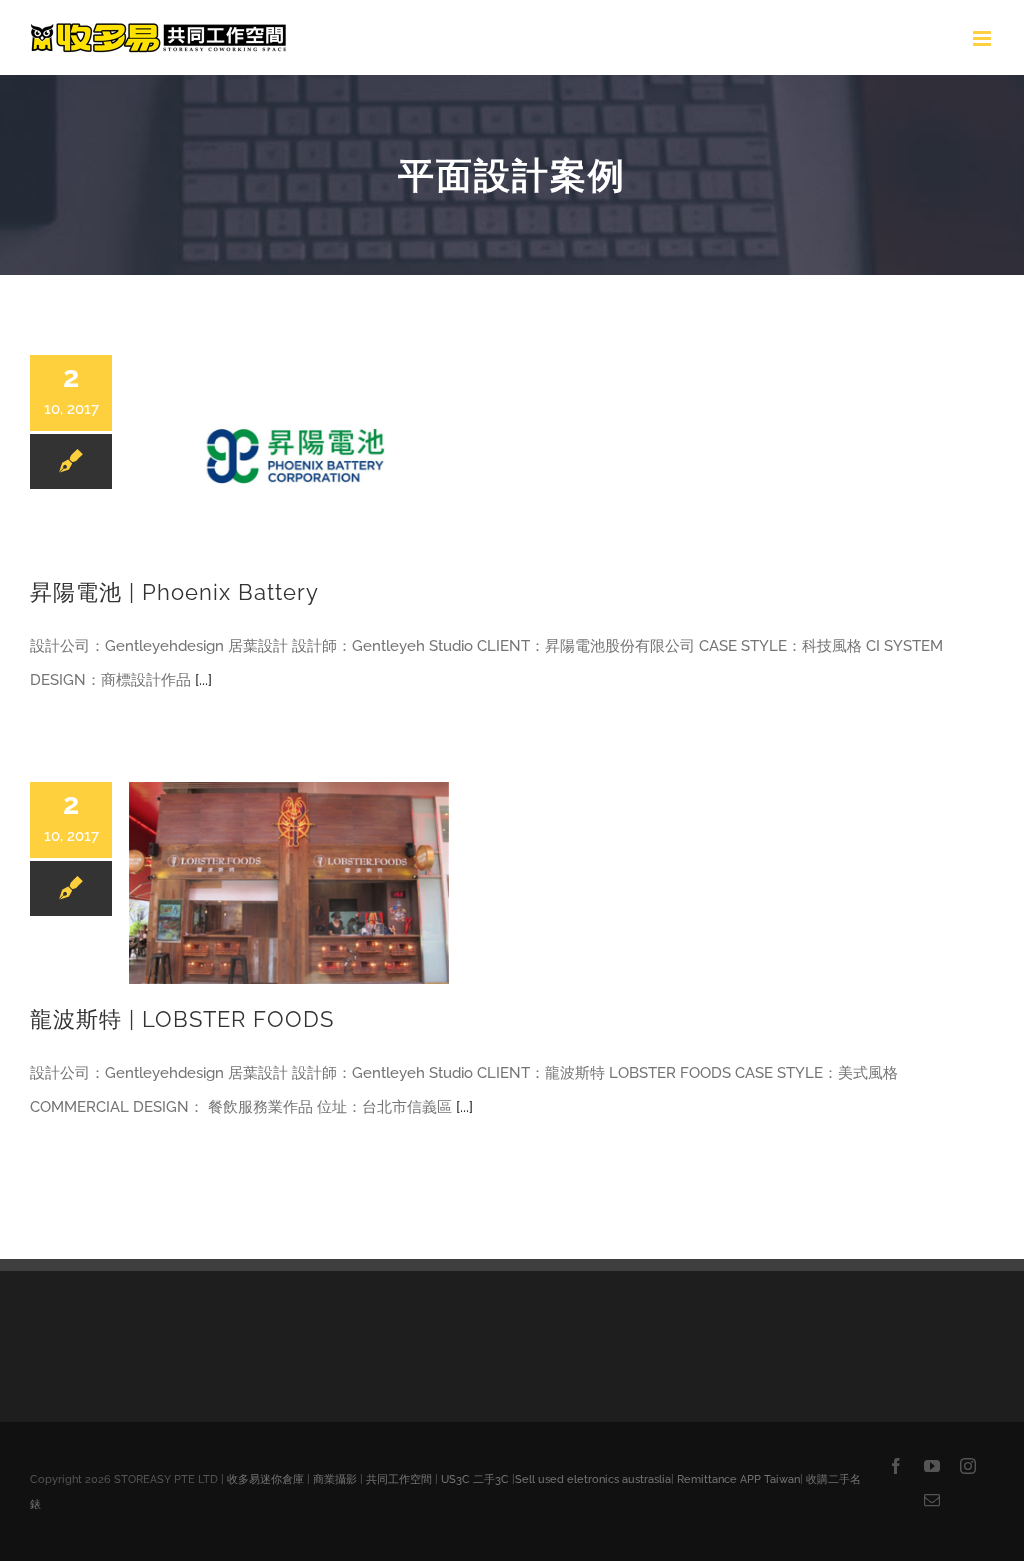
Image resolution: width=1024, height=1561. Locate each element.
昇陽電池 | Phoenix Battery (174, 592)
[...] (203, 680)
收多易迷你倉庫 (265, 1479)
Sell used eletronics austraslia (593, 1479)
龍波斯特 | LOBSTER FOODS (182, 1019)
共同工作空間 (399, 1479)
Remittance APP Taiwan (738, 1479)
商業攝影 (335, 1479)
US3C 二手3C (475, 1479)
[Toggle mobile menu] (983, 38)
